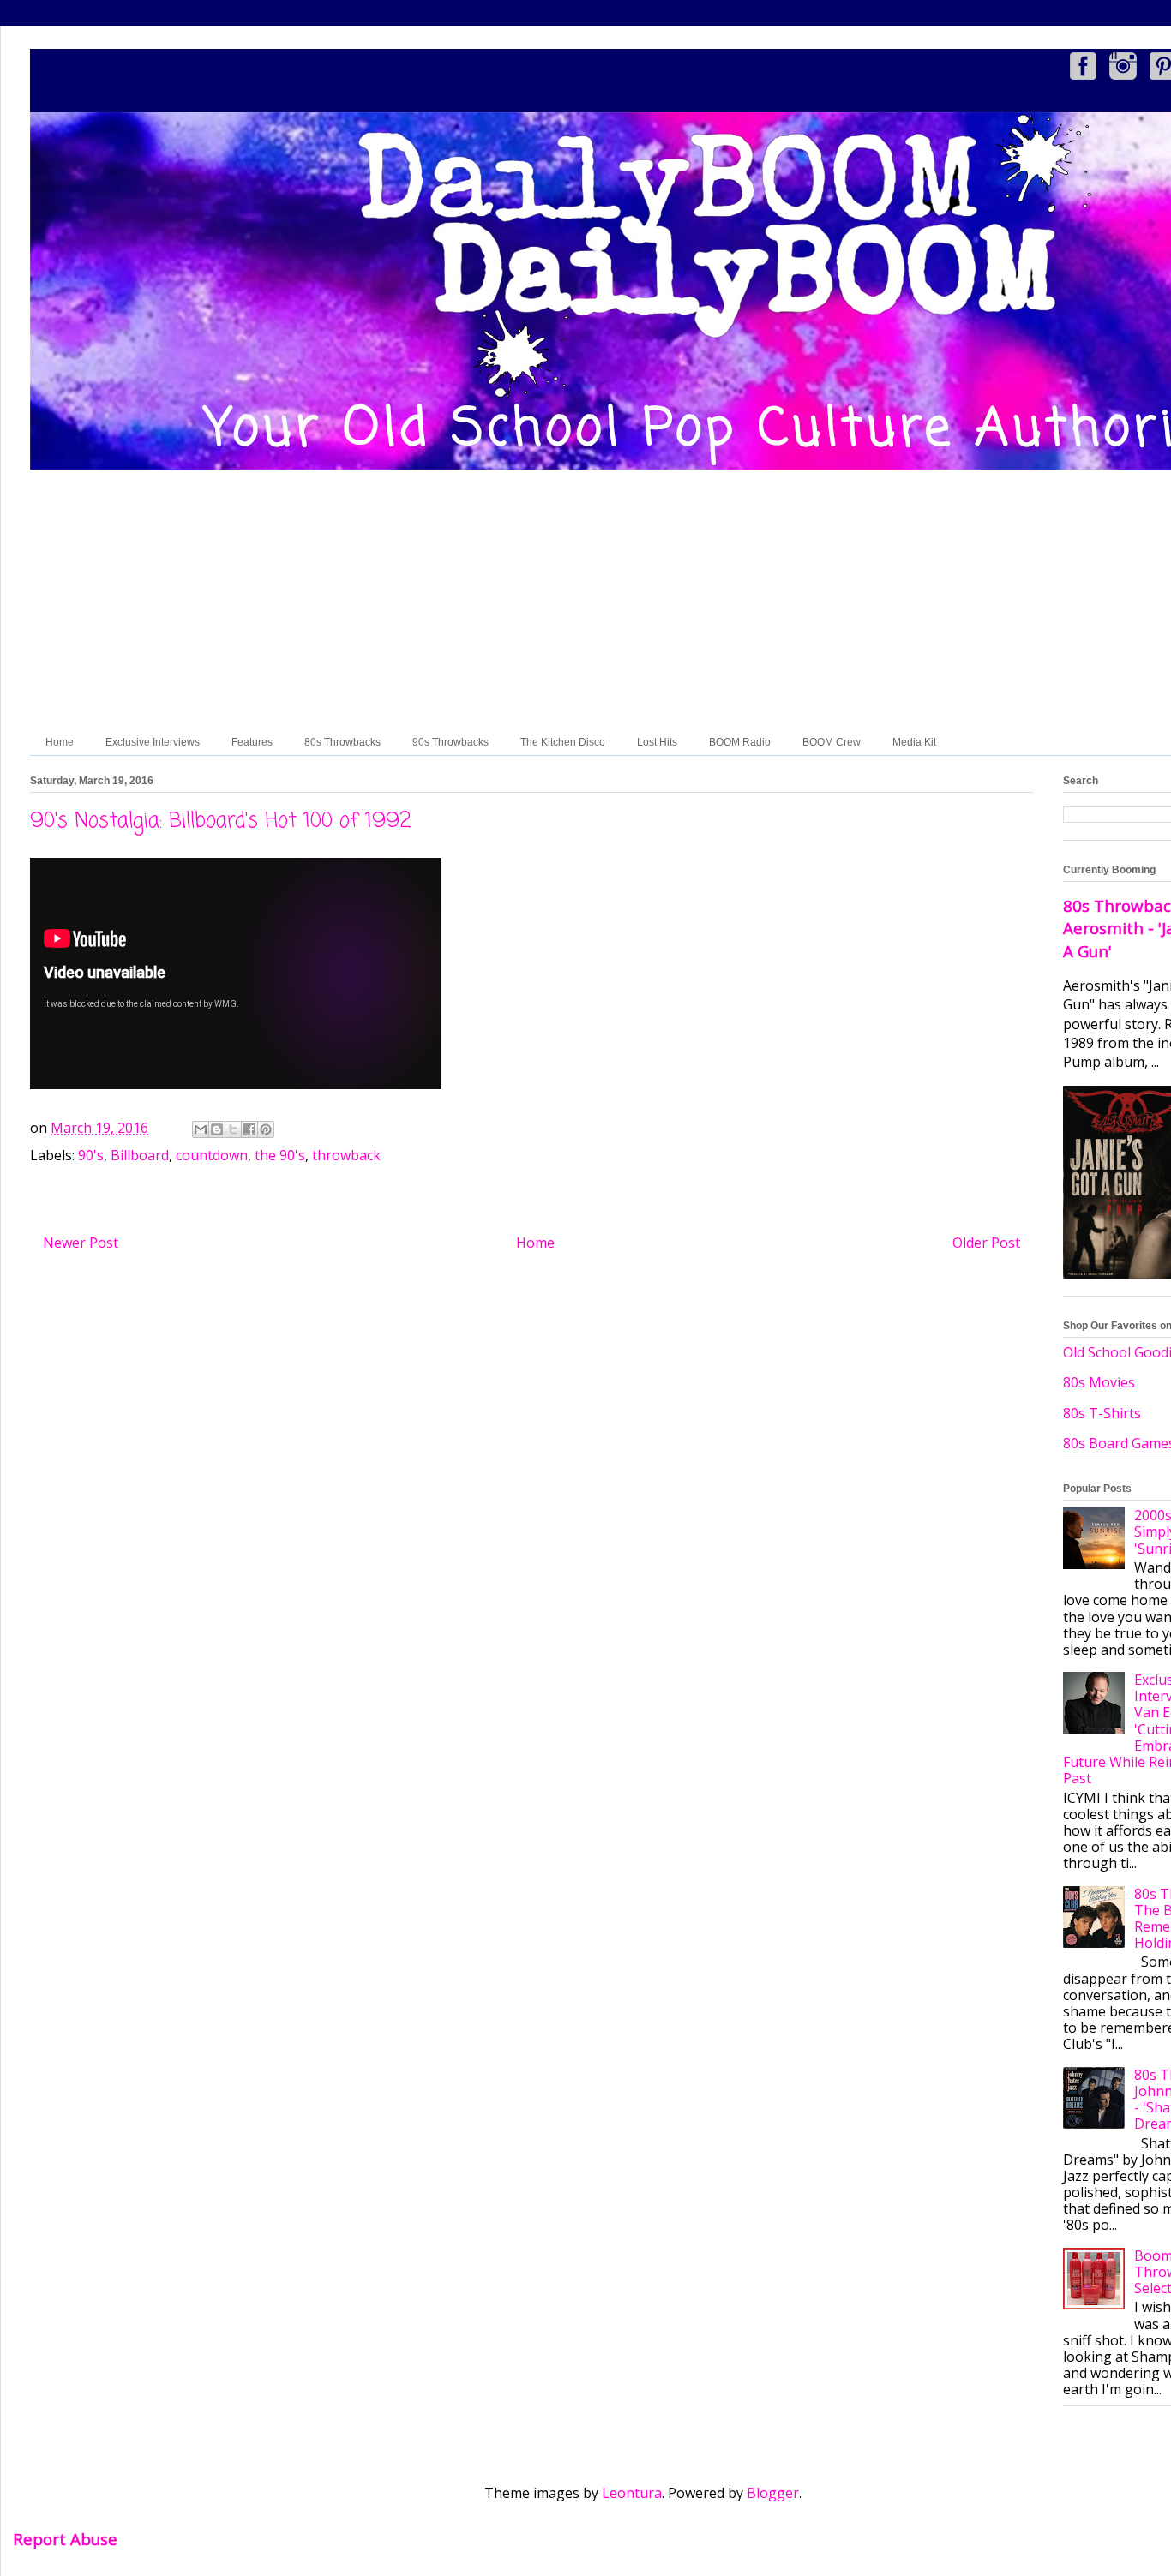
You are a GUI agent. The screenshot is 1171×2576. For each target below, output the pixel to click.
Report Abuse (65, 2539)
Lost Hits (657, 742)
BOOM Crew (832, 742)
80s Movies (1099, 1382)
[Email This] (201, 1129)
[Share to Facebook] (249, 1129)
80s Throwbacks (342, 742)
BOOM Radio (740, 742)
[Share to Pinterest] (266, 1129)
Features (252, 742)
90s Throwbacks (450, 742)
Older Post (986, 1243)
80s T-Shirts (1102, 1413)
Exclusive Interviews (153, 742)
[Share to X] (233, 1129)
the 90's (280, 1155)
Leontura (632, 2493)
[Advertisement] (643, 601)
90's (91, 1155)
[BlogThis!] (217, 1129)
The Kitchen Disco (563, 742)
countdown (212, 1155)
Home (60, 742)
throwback (346, 1155)
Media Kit (914, 742)
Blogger (773, 2493)
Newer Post (81, 1243)
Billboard (140, 1155)
